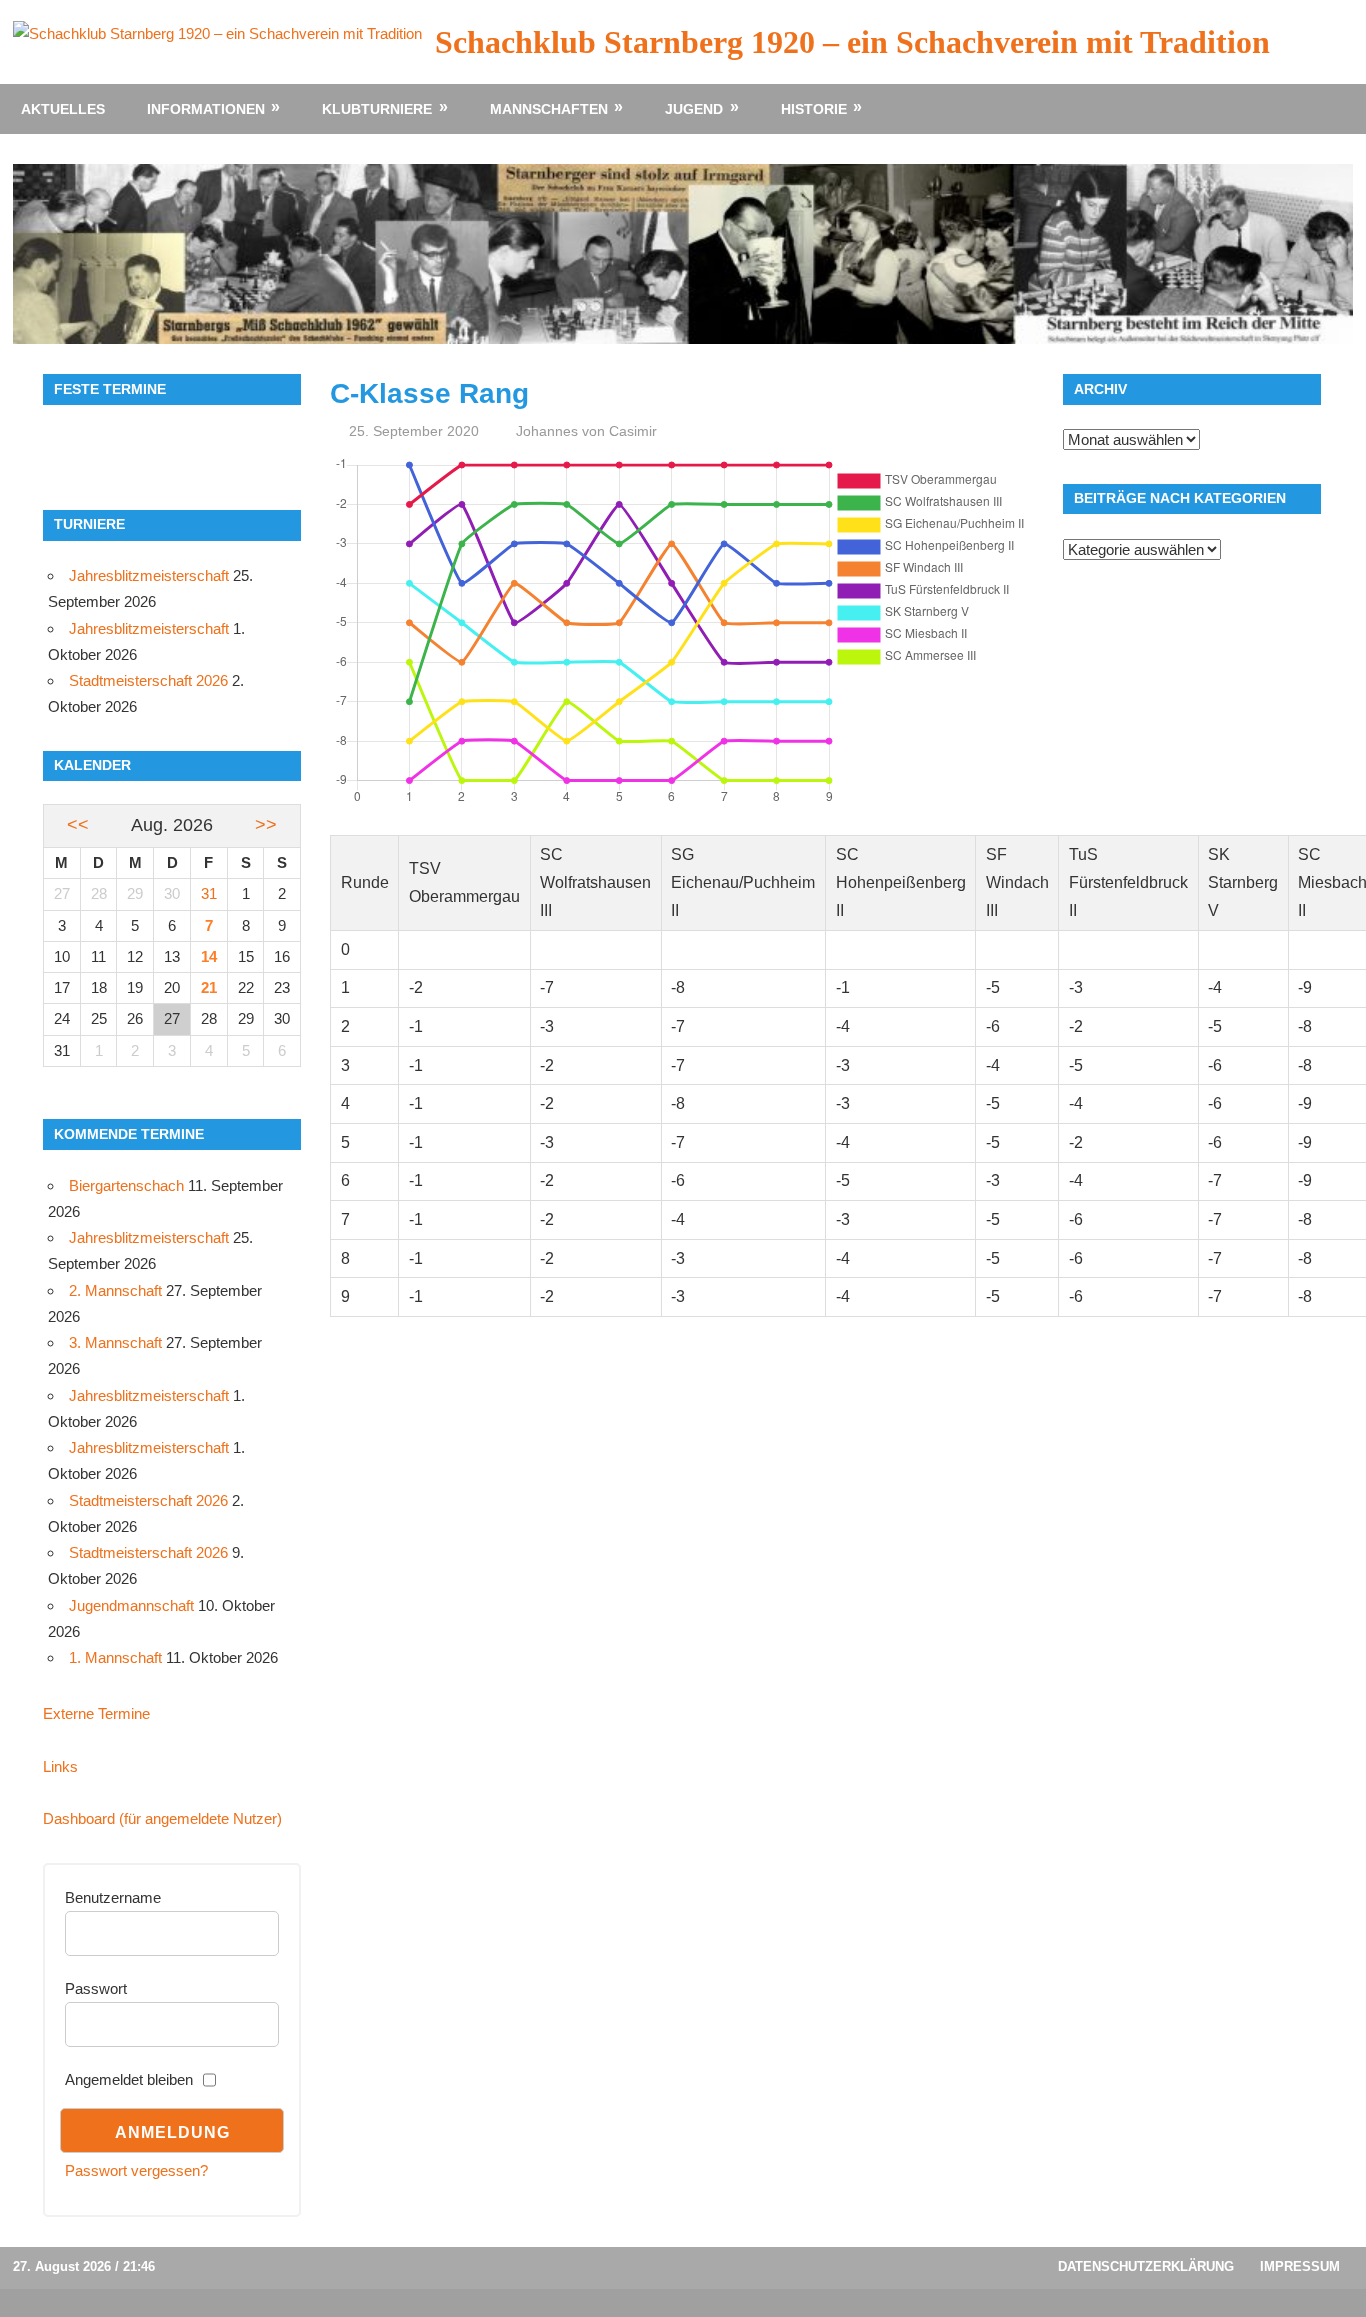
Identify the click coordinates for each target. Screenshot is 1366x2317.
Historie (814, 109)
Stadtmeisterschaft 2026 (148, 680)
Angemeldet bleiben (129, 2079)
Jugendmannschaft (131, 1605)
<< (78, 825)
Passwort (96, 1988)
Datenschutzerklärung (1146, 2266)
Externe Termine (96, 1713)
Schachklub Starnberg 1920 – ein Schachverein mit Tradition (852, 42)
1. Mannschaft (115, 1657)
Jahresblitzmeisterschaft (149, 575)
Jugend (694, 109)
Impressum (1300, 2266)
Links (60, 1766)
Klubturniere (377, 109)
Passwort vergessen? (136, 2170)
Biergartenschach (126, 1185)
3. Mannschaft (115, 1342)
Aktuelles (63, 109)
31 (209, 893)
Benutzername (113, 1897)
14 (209, 956)
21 (209, 987)
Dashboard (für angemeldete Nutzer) (162, 1818)
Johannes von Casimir (586, 431)
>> (266, 825)
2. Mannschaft (115, 1290)
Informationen (206, 109)
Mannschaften (549, 109)
